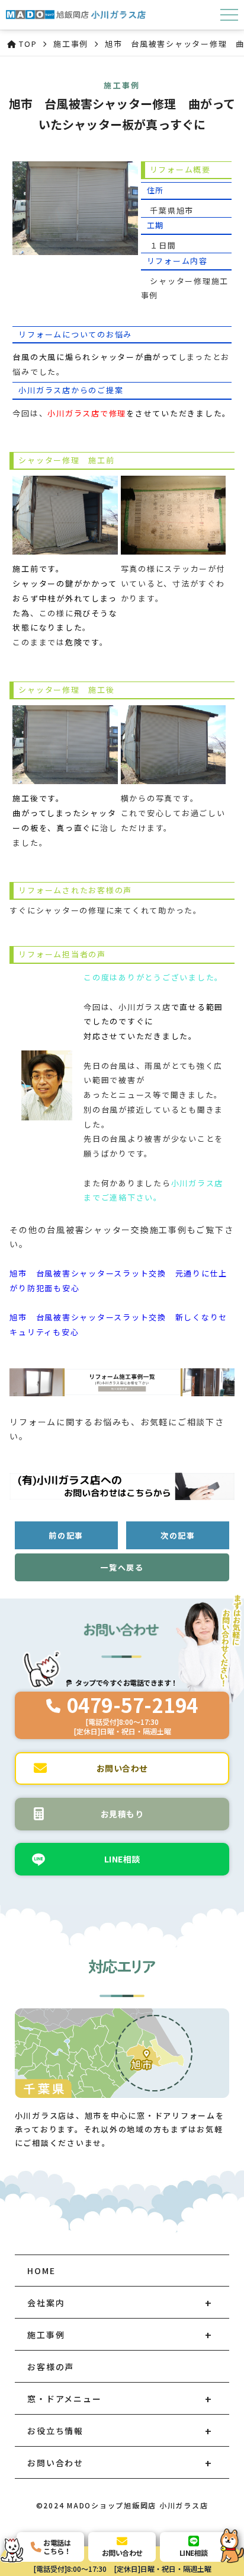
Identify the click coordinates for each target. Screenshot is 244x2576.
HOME (41, 2271)
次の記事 (178, 1535)
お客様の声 (51, 2367)
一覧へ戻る (122, 1567)
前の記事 (66, 1535)
